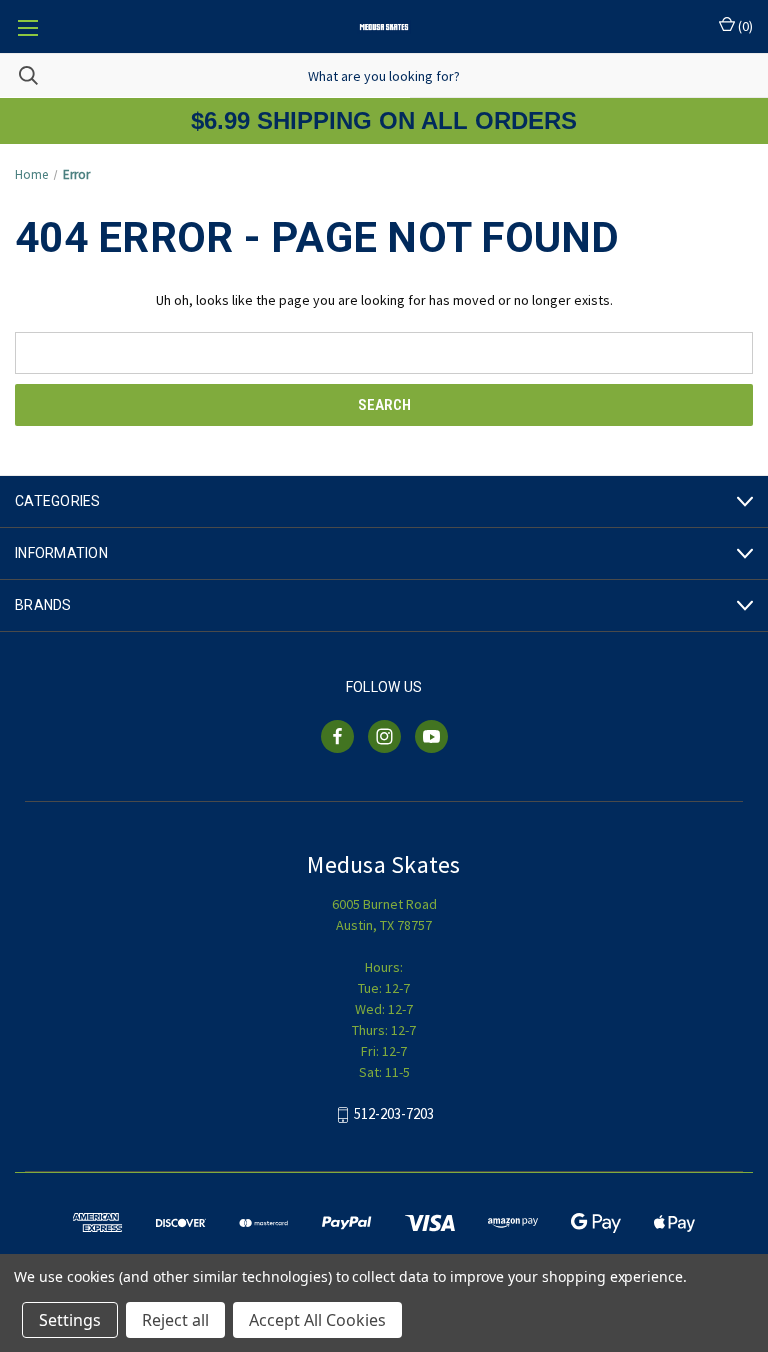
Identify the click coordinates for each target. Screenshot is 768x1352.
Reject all (175, 1320)
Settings (70, 1320)
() (744, 26)
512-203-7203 (394, 1114)
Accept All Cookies (317, 1320)
